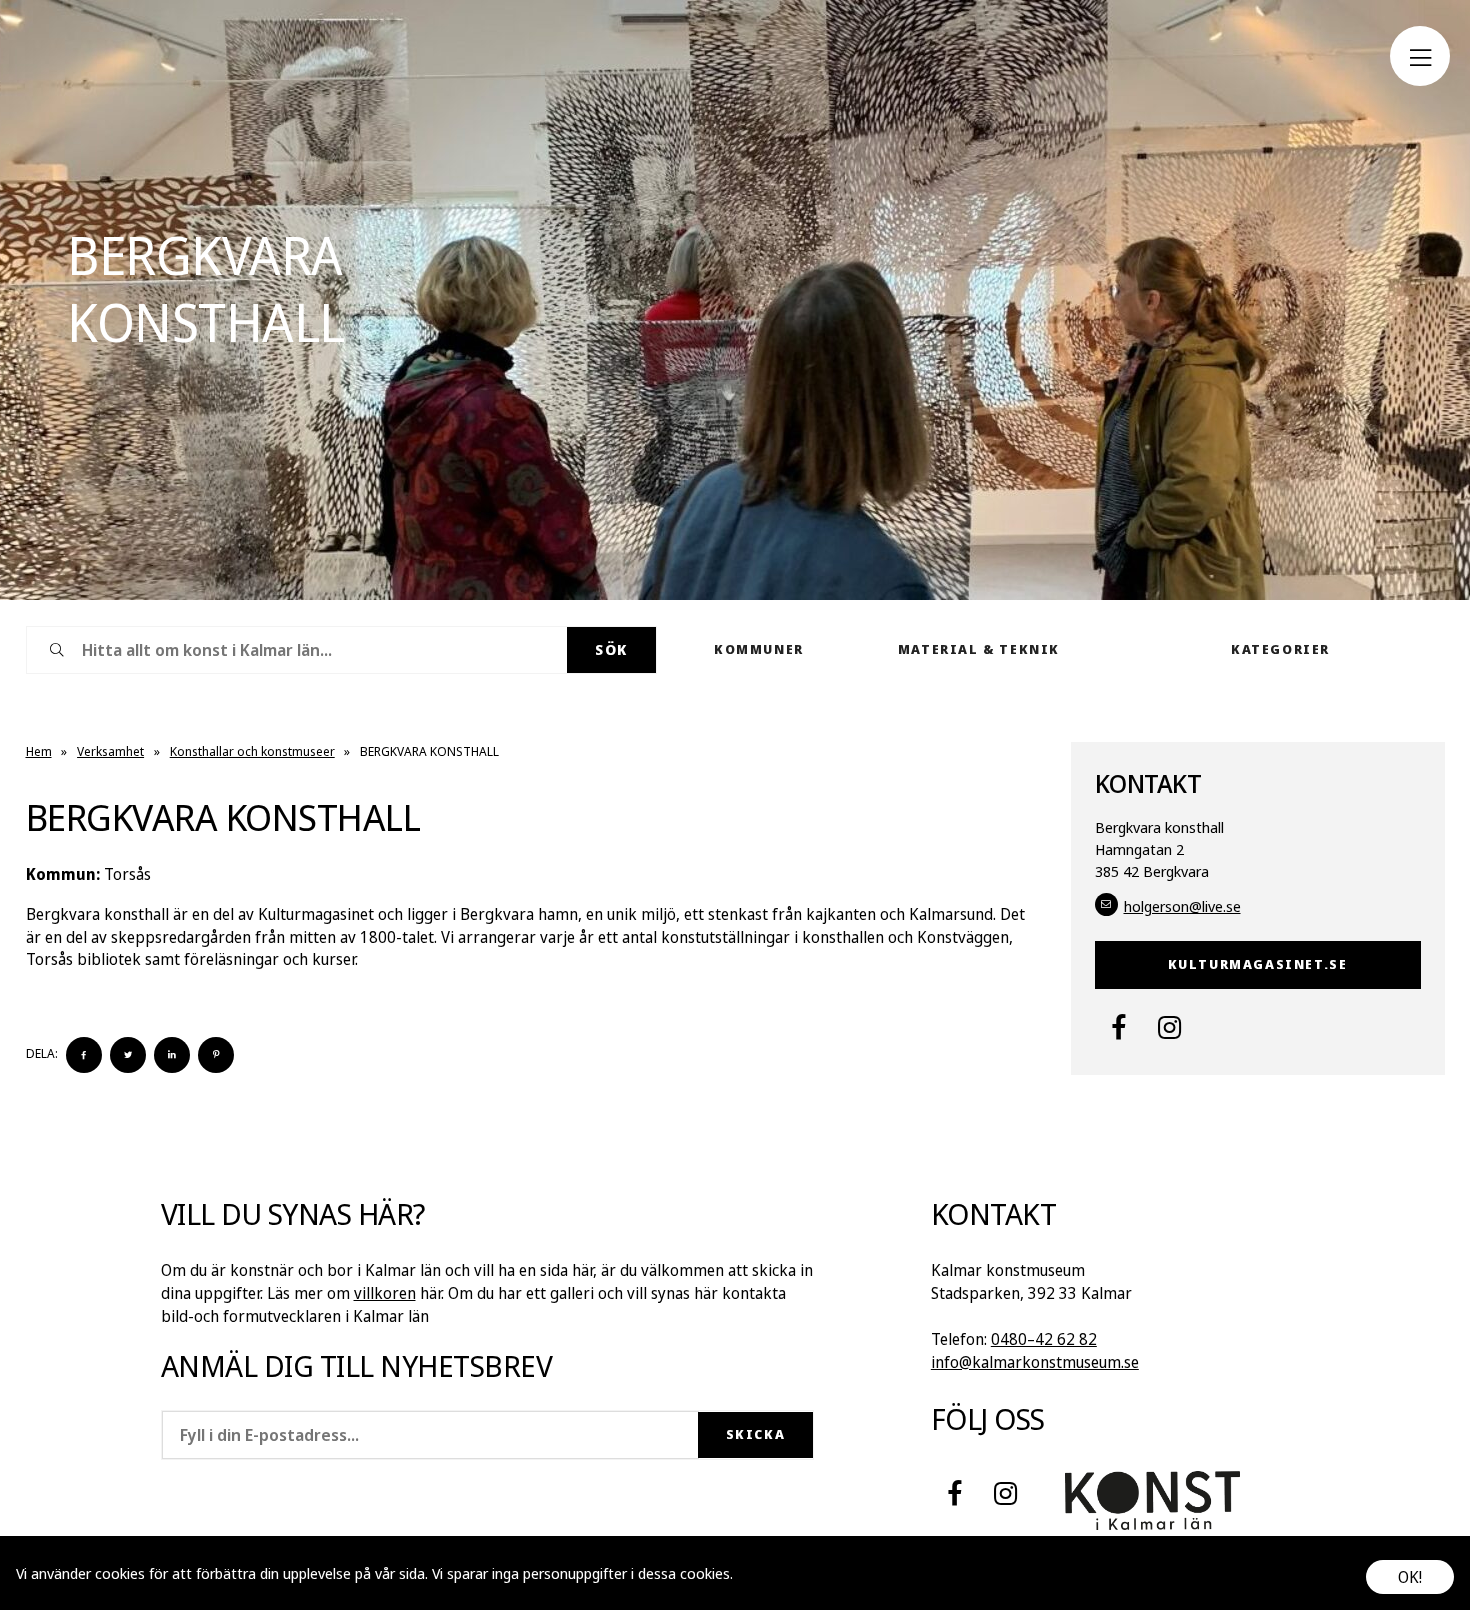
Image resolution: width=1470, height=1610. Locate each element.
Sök (611, 649)
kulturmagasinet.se (1258, 964)
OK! (1410, 1577)
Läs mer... (767, 1573)
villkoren (385, 1293)
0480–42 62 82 (1044, 1339)
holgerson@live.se (1182, 906)
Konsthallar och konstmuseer (252, 751)
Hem (39, 751)
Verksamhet (110, 751)
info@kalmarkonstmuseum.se (1035, 1362)
